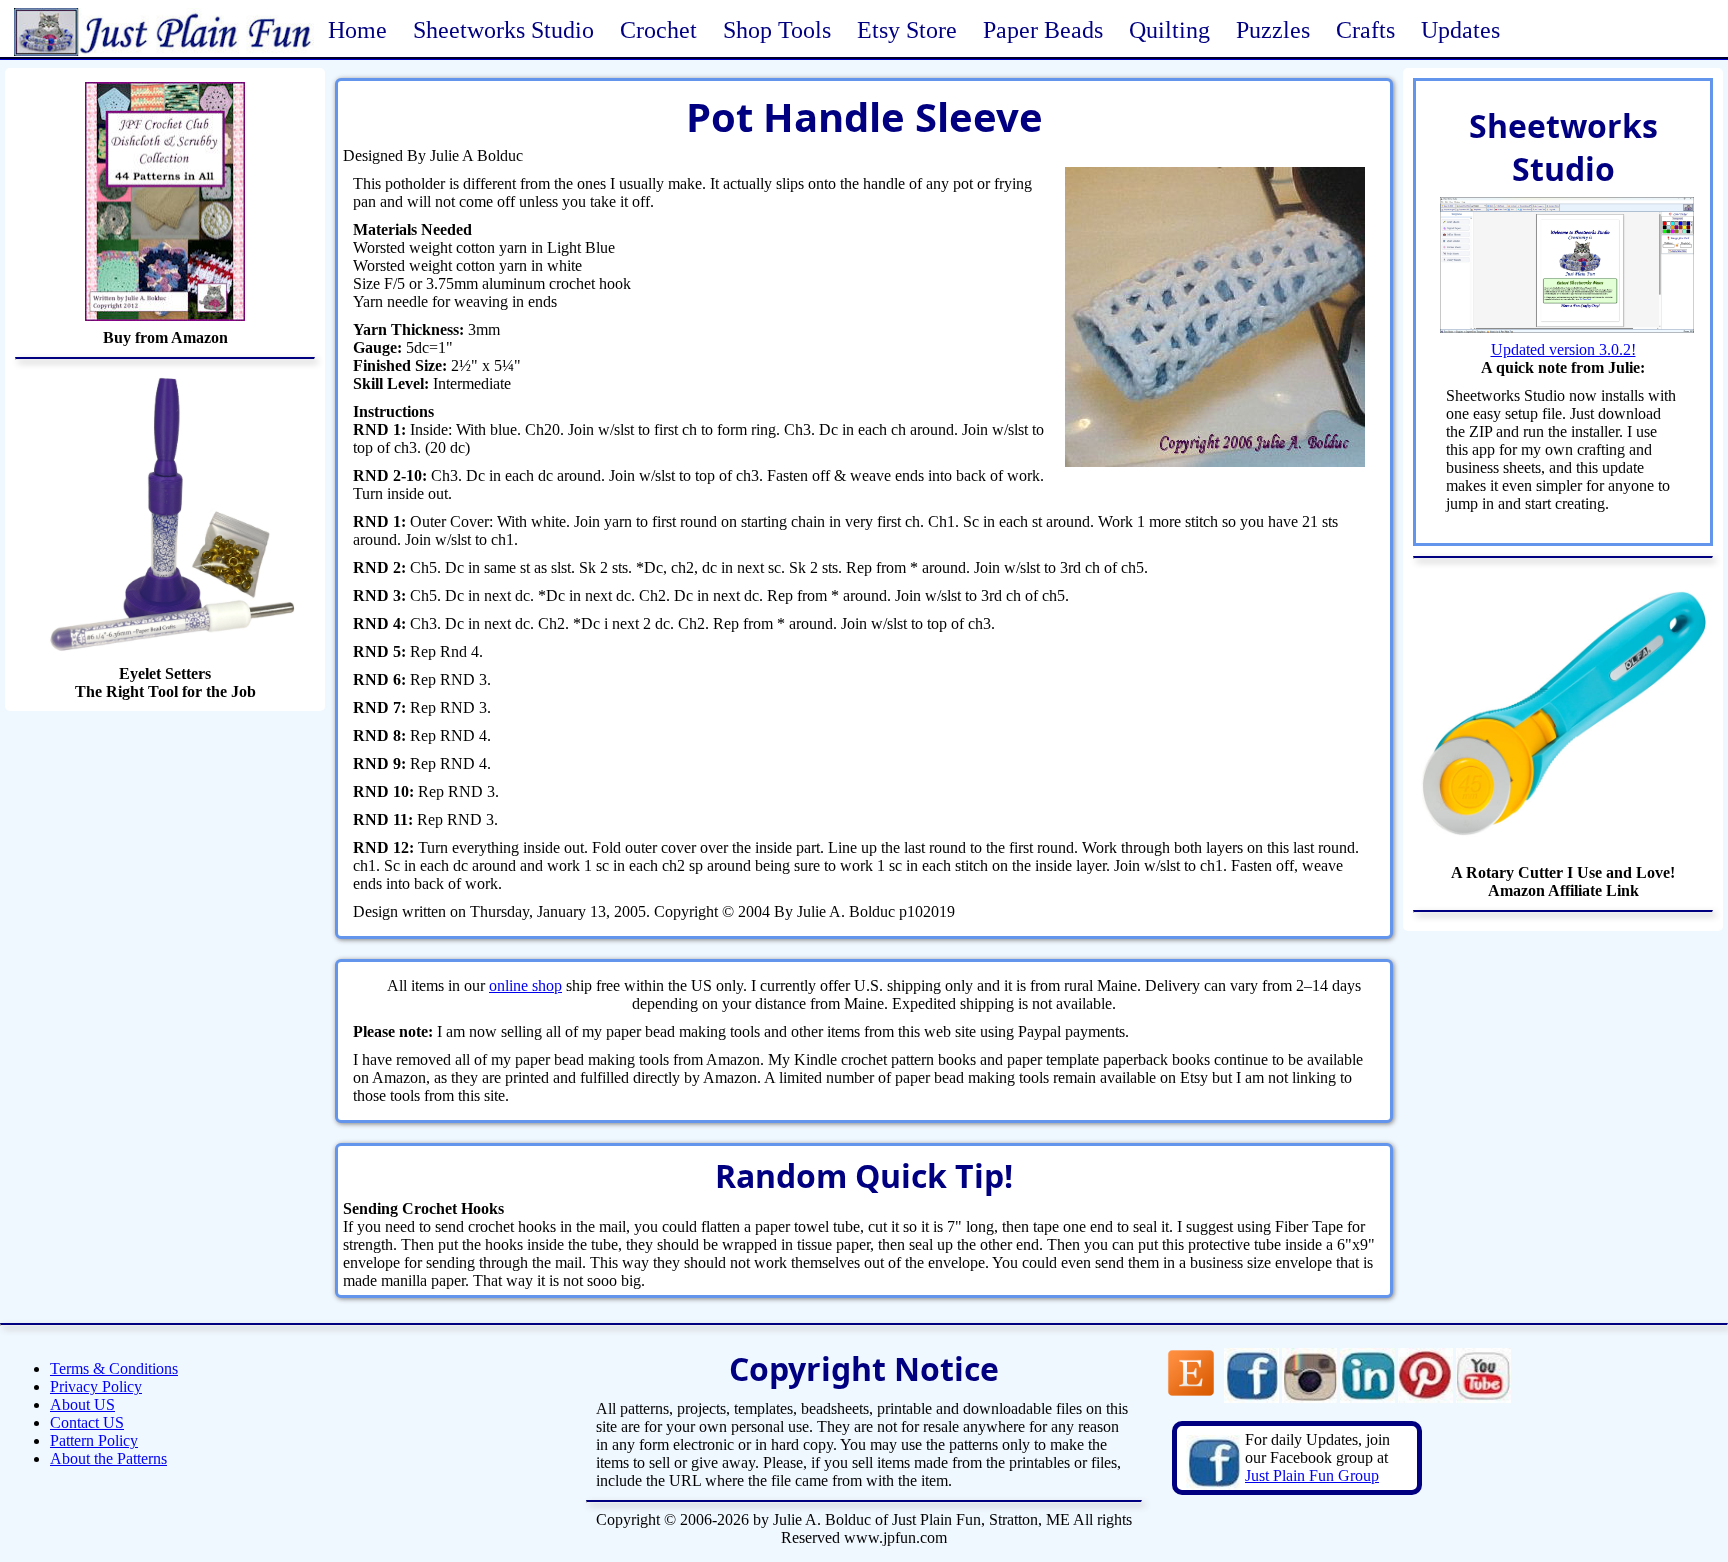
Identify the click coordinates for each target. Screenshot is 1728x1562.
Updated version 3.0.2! (1563, 349)
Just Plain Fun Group (1312, 1475)
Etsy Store (907, 30)
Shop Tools (777, 30)
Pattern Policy (94, 1440)
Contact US (87, 1422)
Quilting (1169, 30)
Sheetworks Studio (503, 30)
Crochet (658, 30)
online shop (525, 985)
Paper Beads (1043, 30)
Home (357, 30)
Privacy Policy (96, 1386)
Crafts (1365, 30)
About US (82, 1404)
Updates (1460, 30)
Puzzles (1273, 30)
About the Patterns (108, 1458)
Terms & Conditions (114, 1368)
